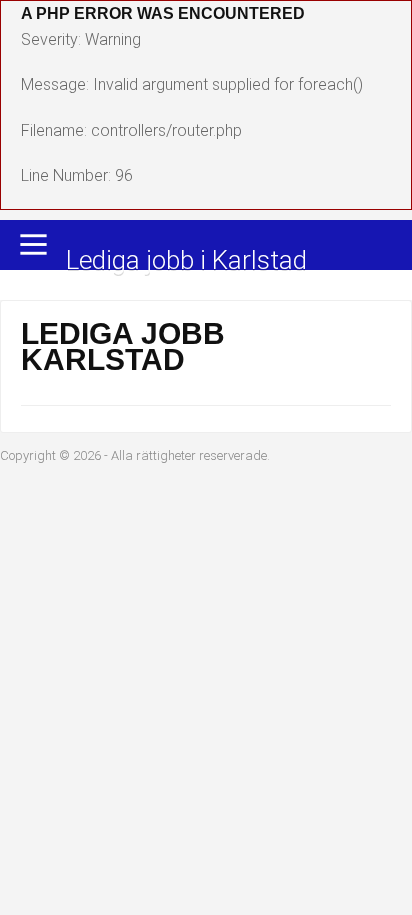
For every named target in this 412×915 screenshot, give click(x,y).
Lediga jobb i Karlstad (186, 261)
